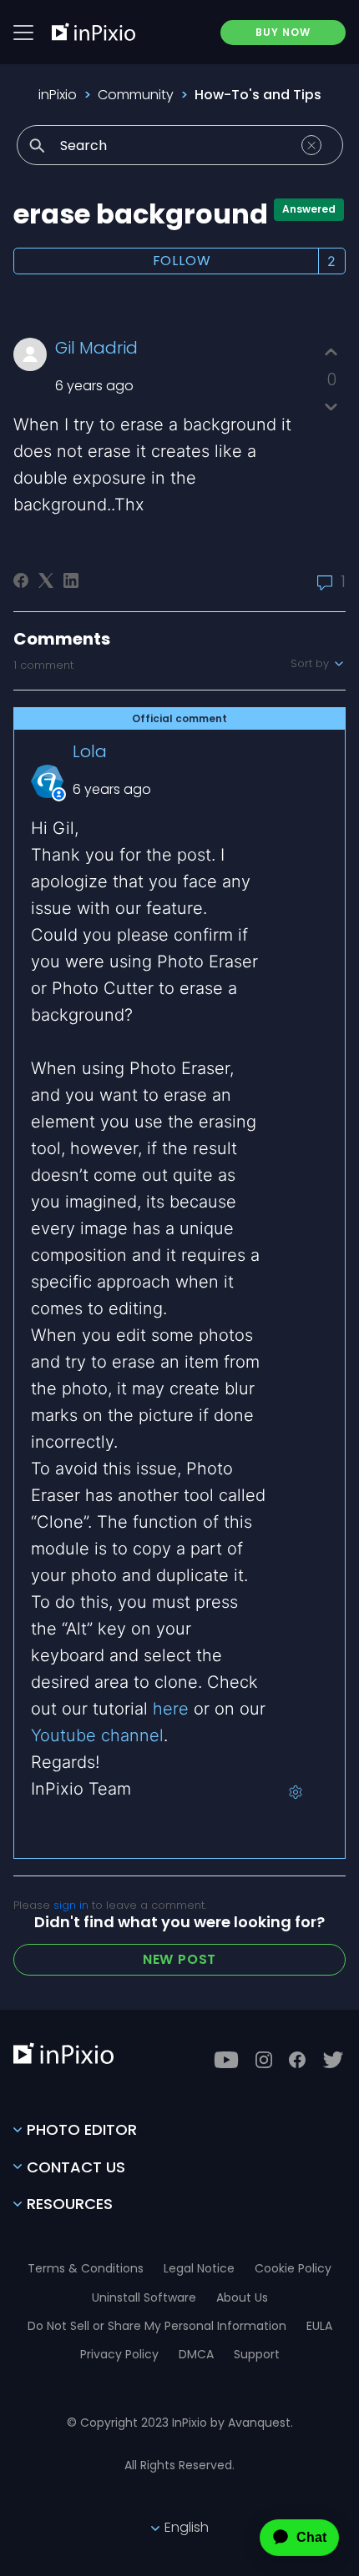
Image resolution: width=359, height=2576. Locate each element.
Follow (182, 261)
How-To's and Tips (258, 95)
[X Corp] (46, 580)
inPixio (58, 95)
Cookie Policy (293, 2268)
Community (136, 95)
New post (179, 1959)
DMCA (196, 2354)
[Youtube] (226, 2060)
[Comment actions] (296, 1792)
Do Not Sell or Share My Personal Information (157, 2326)
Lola (90, 751)
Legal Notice (199, 2268)
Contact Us (76, 2167)
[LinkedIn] (71, 580)
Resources (70, 2204)
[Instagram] (264, 2060)
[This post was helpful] (331, 352)
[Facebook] (21, 580)
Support (257, 2354)
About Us (242, 2297)
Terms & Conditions (86, 2268)
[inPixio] (94, 32)
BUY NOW (283, 32)
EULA (319, 2326)
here (171, 1709)
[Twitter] (333, 2060)
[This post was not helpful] (331, 407)
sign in (71, 1905)
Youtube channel (97, 1735)
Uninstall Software (144, 2297)
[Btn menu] (23, 33)
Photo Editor (82, 2129)
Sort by (311, 664)
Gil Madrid (96, 348)
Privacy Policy (119, 2354)
